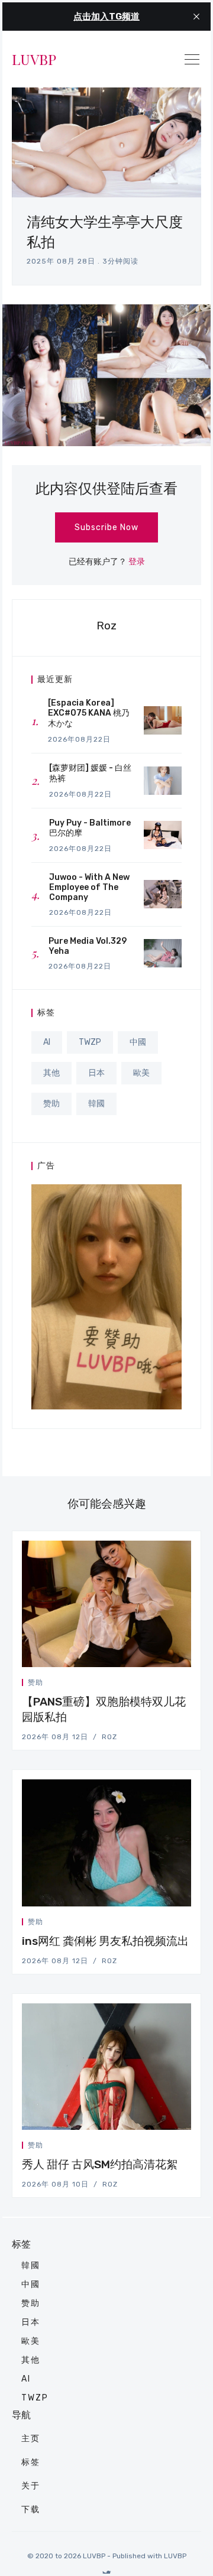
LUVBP (34, 59)
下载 (31, 2510)
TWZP (90, 1042)
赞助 (51, 1104)
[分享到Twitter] (146, 1685)
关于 (31, 2486)
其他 (51, 1073)
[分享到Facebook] (160, 1685)
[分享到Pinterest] (188, 1685)
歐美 (141, 1073)
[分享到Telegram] (175, 1685)
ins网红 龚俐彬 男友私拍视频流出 (105, 1941)
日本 (96, 1073)
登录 (137, 562)
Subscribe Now (106, 527)
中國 (138, 1042)
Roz (106, 626)
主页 (31, 2439)
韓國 (96, 1104)
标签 (31, 2462)
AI (47, 1042)
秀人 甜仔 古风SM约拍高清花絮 (100, 2164)
